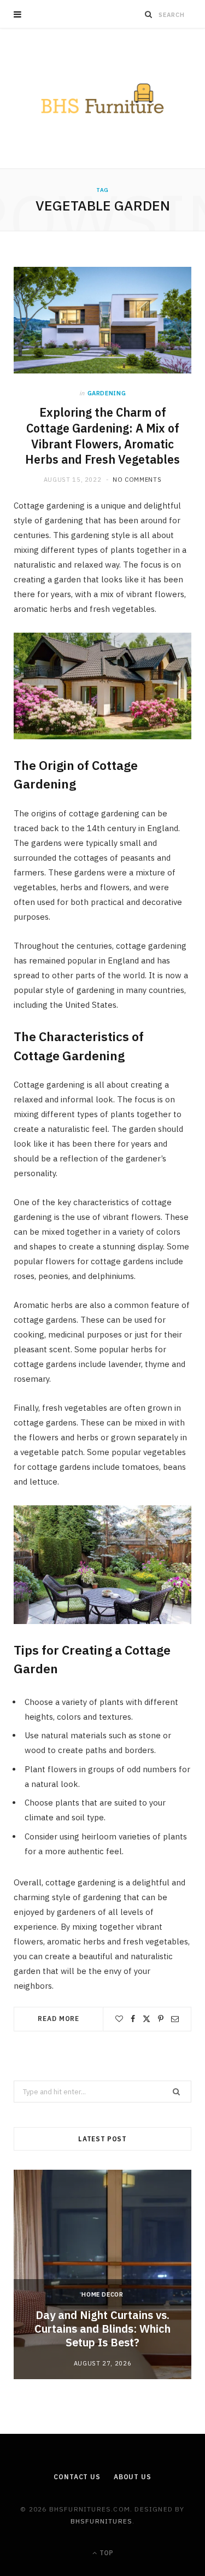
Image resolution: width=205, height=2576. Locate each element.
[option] (102, 2274)
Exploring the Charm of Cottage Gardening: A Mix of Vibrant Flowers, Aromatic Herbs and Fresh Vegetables (102, 436)
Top (106, 2553)
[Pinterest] (161, 2019)
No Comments (137, 480)
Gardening (107, 393)
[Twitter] (147, 2019)
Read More (58, 2019)
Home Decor (102, 2294)
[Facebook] (133, 2019)
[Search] (149, 14)
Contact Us (77, 2477)
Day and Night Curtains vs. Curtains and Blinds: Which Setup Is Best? (102, 2329)
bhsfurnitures (102, 2521)
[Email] (175, 2019)
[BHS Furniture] (102, 98)
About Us (133, 2477)
